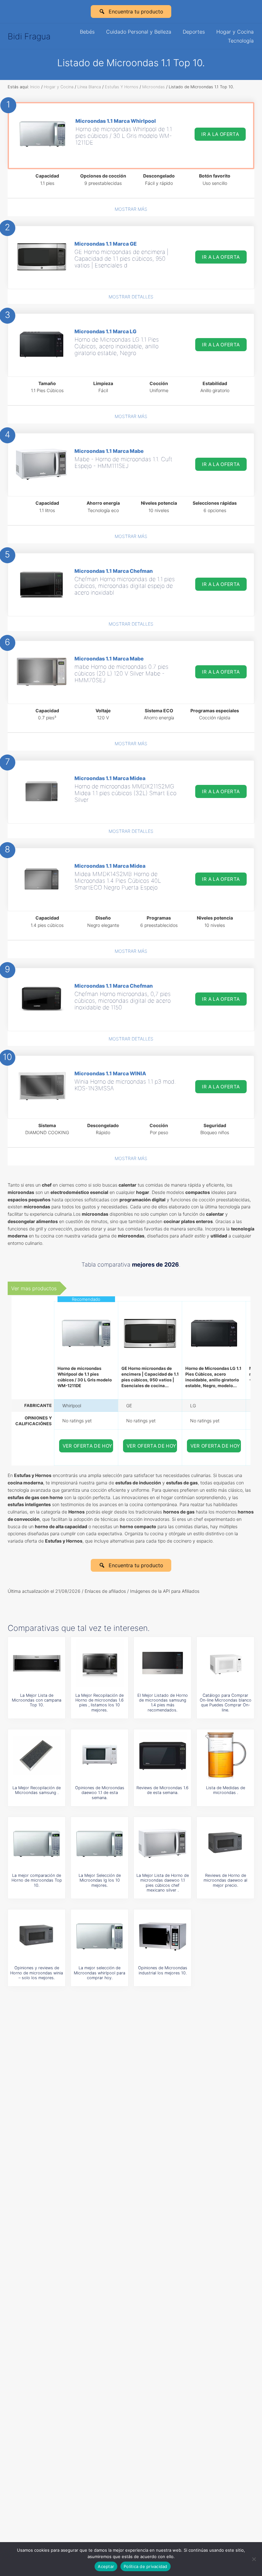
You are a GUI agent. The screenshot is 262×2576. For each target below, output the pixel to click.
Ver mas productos (34, 1288)
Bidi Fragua (29, 36)
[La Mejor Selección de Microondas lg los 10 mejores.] (100, 1843)
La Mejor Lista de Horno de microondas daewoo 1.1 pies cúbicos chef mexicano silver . (163, 1883)
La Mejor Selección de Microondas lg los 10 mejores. (100, 1880)
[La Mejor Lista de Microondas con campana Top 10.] (37, 1663)
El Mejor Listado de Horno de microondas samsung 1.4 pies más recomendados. (163, 1703)
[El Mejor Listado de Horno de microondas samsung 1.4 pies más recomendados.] (163, 1663)
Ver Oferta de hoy (88, 1446)
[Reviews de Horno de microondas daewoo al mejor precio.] (226, 1843)
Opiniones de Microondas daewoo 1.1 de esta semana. (100, 1793)
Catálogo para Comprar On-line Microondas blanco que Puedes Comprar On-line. (226, 1703)
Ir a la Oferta (220, 134)
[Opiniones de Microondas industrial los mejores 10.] (163, 1936)
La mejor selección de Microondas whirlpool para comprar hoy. (100, 1973)
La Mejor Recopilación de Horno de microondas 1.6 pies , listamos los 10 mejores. (100, 1703)
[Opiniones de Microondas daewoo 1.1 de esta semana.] (100, 1756)
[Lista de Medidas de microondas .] (226, 1756)
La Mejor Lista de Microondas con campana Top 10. (37, 1700)
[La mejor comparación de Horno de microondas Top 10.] (37, 1843)
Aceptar (106, 2566)
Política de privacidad (146, 2566)
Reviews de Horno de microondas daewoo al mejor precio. (225, 1880)
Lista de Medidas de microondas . (226, 1790)
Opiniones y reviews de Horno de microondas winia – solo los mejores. (37, 1973)
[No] (254, 2559)
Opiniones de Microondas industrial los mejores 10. (163, 1970)
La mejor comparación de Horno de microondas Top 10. (37, 1880)
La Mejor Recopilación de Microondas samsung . (37, 1790)
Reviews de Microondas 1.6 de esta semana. (162, 1790)
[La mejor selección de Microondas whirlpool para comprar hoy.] (100, 1936)
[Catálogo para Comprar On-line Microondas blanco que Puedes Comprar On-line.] (226, 1663)
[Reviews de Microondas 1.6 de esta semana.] (163, 1756)
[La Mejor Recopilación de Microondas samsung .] (37, 1756)
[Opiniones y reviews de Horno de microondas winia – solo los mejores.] (37, 1936)
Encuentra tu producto (136, 12)
